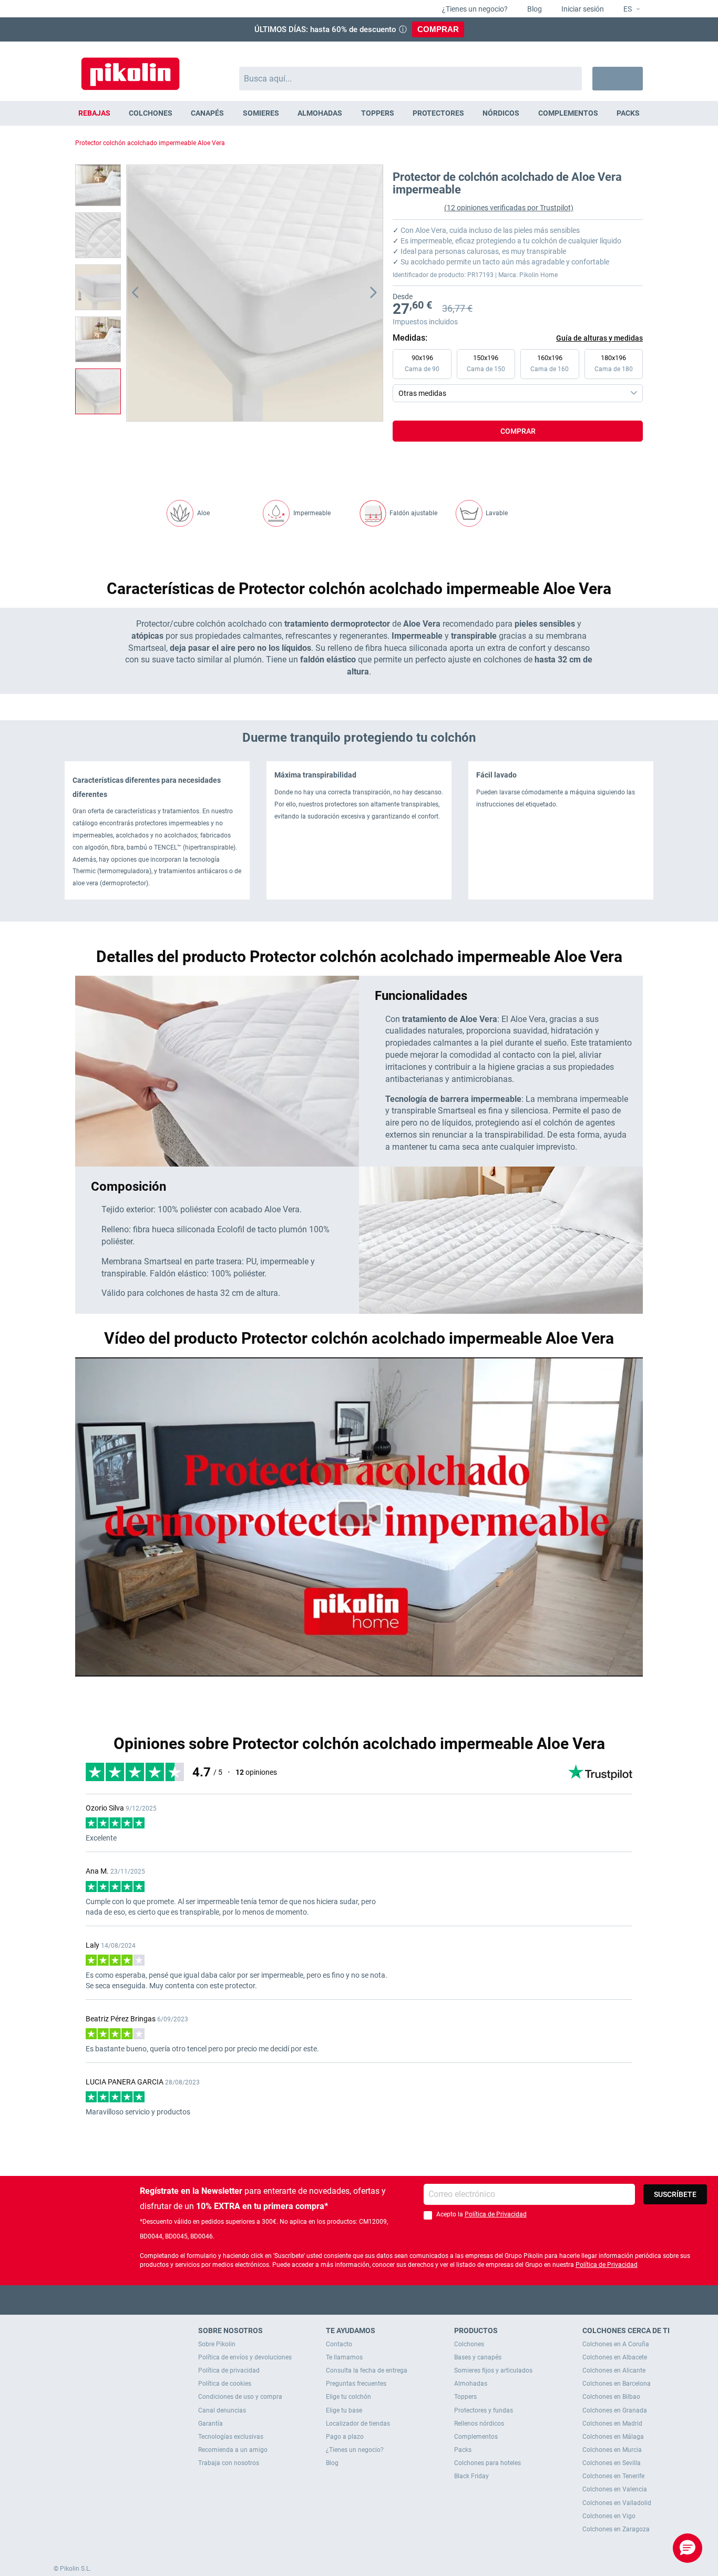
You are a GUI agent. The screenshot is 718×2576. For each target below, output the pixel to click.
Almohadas (471, 2384)
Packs (463, 2450)
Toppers (465, 2397)
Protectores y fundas (484, 2410)
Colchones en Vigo (609, 2516)
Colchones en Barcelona (617, 2384)
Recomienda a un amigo (233, 2450)
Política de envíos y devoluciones (245, 2357)
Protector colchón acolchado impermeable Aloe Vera (150, 143)
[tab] (518, 452)
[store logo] (130, 69)
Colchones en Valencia (615, 2489)
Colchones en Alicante (614, 2370)
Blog (534, 9)
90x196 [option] (422, 363)
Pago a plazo (345, 2437)
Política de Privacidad (496, 2214)
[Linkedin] (400, 2300)
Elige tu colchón (348, 2397)
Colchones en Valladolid (617, 2503)
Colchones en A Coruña (616, 2344)
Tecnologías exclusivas (231, 2437)
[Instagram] (380, 2300)
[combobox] (411, 79)
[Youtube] (359, 2300)
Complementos (476, 2437)
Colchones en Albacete (615, 2357)
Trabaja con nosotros (229, 2463)
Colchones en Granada (615, 2410)
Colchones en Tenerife (613, 2476)
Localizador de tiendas (358, 2424)
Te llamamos (344, 2357)
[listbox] (520, 375)
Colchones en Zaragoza (616, 2529)
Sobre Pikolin (217, 2344)
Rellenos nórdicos (479, 2424)
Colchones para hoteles (488, 2463)
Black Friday (471, 2476)
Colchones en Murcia (612, 2450)
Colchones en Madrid (612, 2424)
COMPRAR (438, 29)
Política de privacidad (229, 2370)
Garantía (211, 2424)
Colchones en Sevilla (612, 2463)
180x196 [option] (614, 363)
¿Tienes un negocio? (474, 9)
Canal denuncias (222, 2410)
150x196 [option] (486, 363)
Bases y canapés (478, 2357)
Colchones (469, 2344)
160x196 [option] (550, 363)
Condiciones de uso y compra (240, 2397)
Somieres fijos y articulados (493, 2370)
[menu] (359, 113)
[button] (627, 9)
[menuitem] (94, 113)
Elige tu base (344, 2410)
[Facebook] (318, 2300)
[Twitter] (339, 2300)
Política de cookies (225, 2384)
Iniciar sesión (582, 9)
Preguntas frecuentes (356, 2384)
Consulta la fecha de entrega (367, 2370)
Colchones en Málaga (613, 2437)
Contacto (339, 2344)
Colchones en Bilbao (611, 2397)
